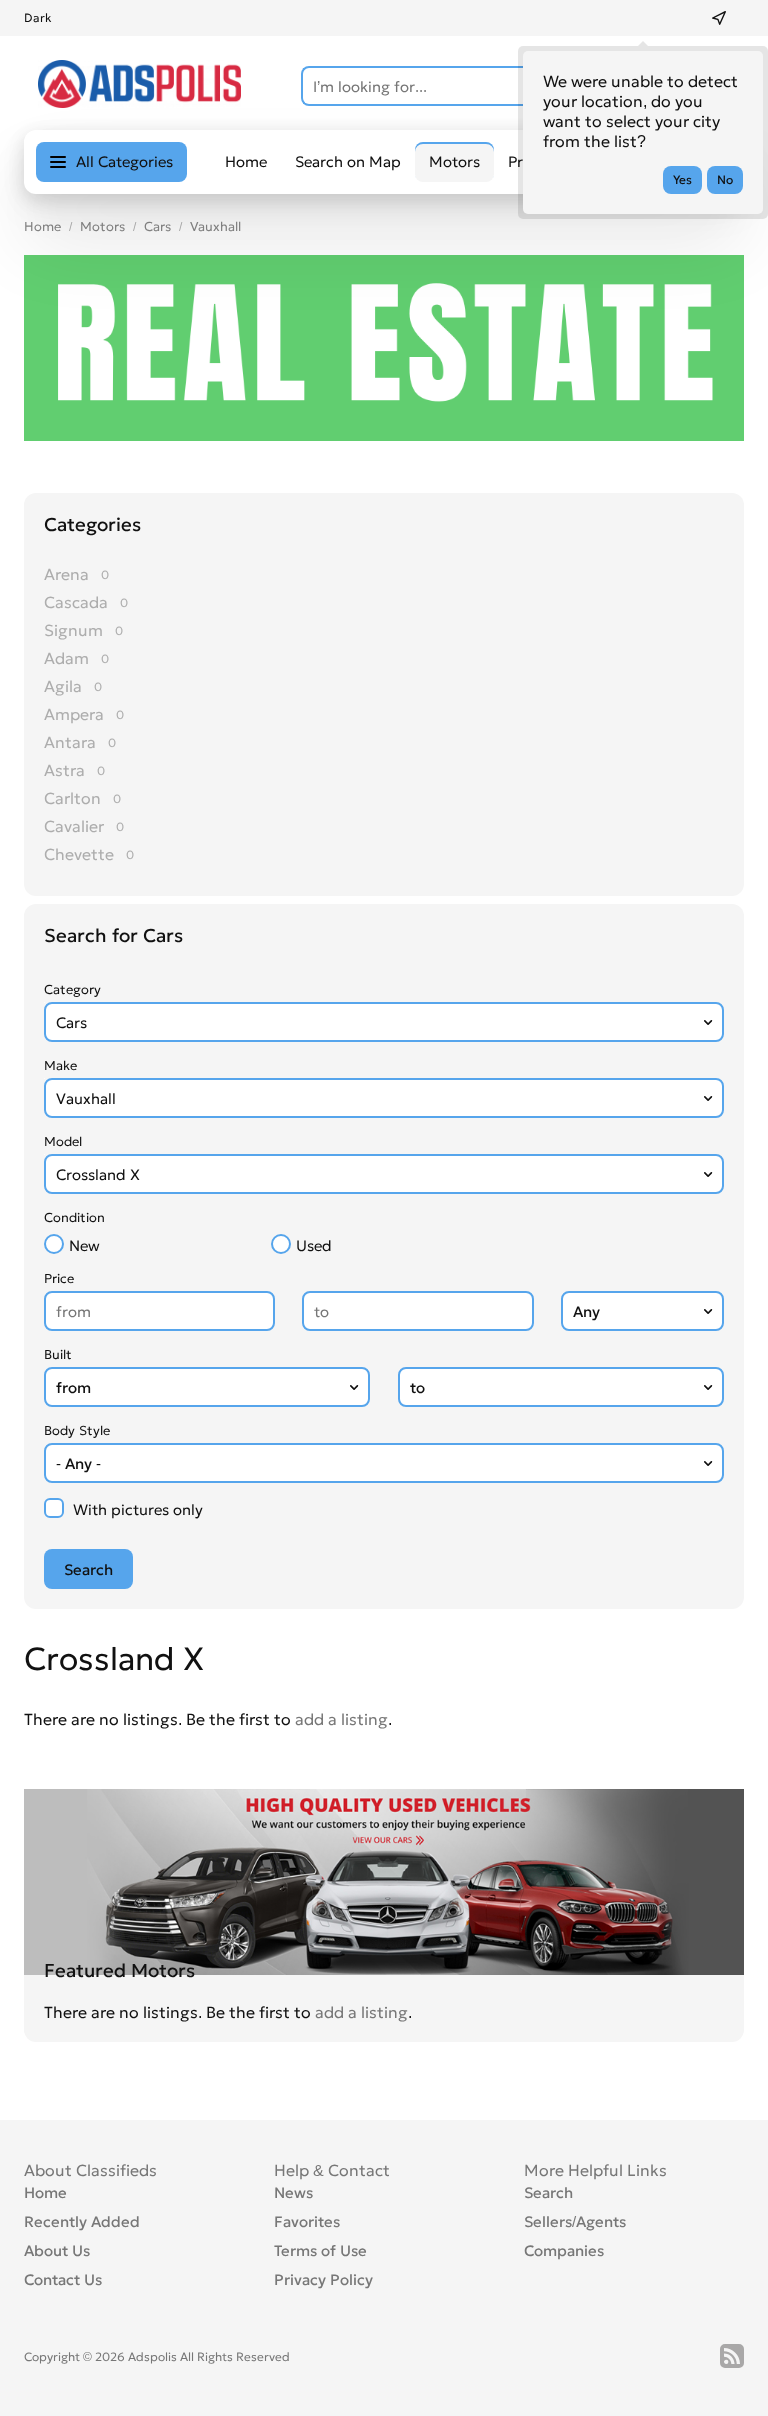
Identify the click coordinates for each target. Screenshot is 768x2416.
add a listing (341, 1719)
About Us (57, 2250)
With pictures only (138, 1509)
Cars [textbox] (71, 1022)
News (293, 2192)
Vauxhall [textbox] (86, 1098)
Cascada (76, 602)
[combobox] (384, 1022)
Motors (102, 226)
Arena (66, 574)
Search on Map (348, 161)
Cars (157, 226)
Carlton (72, 798)
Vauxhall (215, 226)
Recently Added (82, 2221)
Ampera (74, 714)
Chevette (79, 854)
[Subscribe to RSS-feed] (732, 2356)
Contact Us (63, 2279)
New (84, 1245)
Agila (63, 686)
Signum (73, 630)
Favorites (307, 2221)
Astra (64, 770)
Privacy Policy (323, 2279)
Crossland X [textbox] (98, 1174)
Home (246, 161)
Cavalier (74, 826)
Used (314, 1245)
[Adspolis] (139, 102)
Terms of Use (320, 2250)
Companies (564, 2250)
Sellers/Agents (575, 2221)
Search (548, 2192)
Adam (66, 658)
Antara (70, 742)
